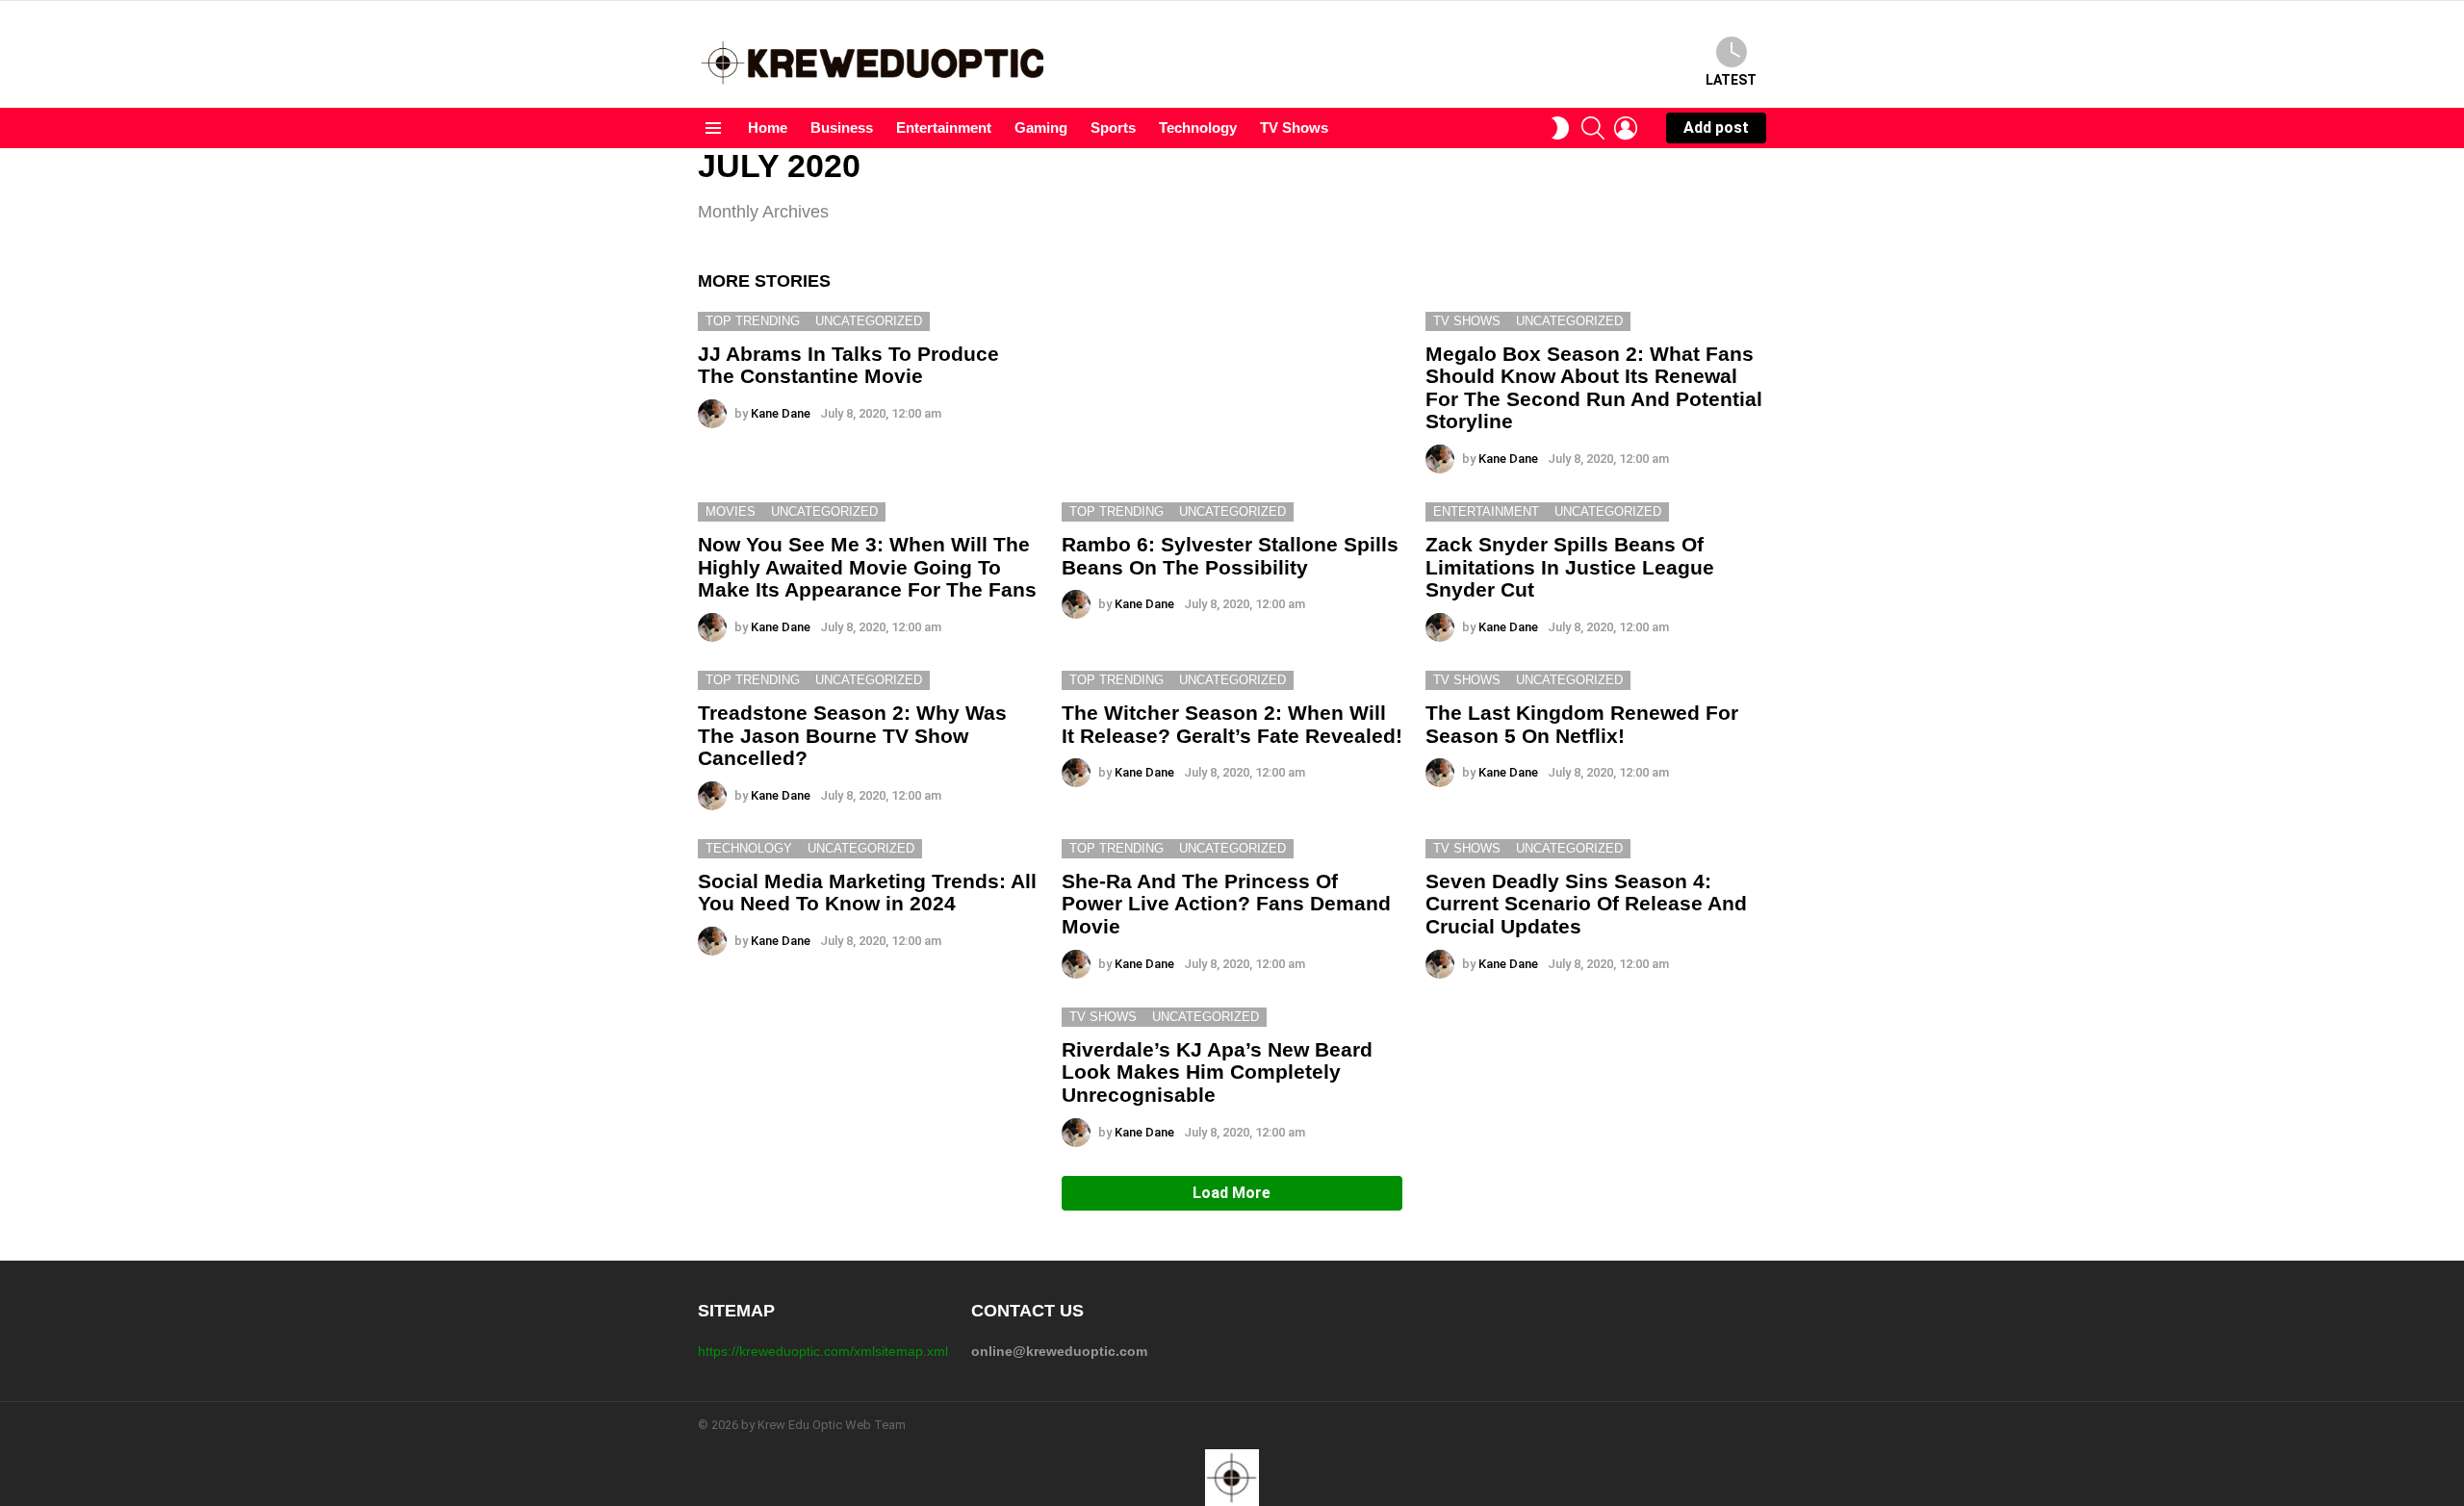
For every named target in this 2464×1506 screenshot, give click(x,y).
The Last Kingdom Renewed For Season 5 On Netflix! (1582, 724)
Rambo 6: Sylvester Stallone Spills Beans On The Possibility (1230, 556)
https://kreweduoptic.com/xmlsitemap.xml (823, 1351)
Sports (1113, 128)
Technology (1198, 128)
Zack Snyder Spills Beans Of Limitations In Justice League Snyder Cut (1570, 567)
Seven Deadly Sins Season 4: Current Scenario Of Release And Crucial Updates (1586, 904)
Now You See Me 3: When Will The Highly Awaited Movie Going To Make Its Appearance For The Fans (867, 567)
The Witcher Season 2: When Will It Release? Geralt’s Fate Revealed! (1232, 724)
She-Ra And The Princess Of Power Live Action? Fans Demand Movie (1226, 904)
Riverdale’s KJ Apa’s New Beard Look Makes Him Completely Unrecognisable (1217, 1072)
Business (842, 128)
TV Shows (1294, 128)
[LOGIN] (1626, 128)
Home (768, 128)
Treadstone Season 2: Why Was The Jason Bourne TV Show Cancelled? (852, 735)
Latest (1731, 80)
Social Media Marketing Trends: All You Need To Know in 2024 (867, 893)
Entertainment (944, 128)
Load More (1232, 1193)
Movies (731, 511)
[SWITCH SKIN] (1560, 128)
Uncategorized (869, 321)
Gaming (1041, 128)
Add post (1716, 128)
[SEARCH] (1593, 128)
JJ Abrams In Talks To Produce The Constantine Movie (848, 365)
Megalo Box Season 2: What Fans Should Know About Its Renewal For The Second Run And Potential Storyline (1594, 388)
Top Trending (753, 321)
